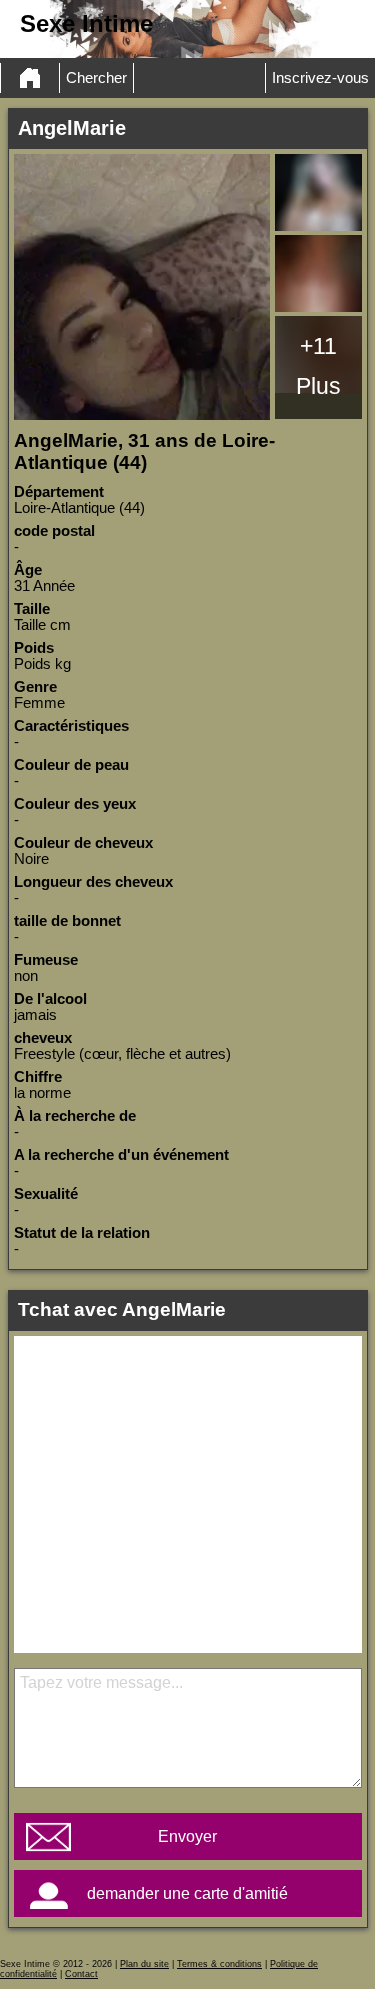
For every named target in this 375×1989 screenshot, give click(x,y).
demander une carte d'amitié (187, 1893)
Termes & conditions (219, 1964)
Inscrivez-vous (320, 78)
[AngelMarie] (142, 287)
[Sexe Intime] (30, 78)
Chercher (96, 78)
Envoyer (187, 1836)
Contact (81, 1974)
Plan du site (144, 1964)
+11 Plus (318, 366)
